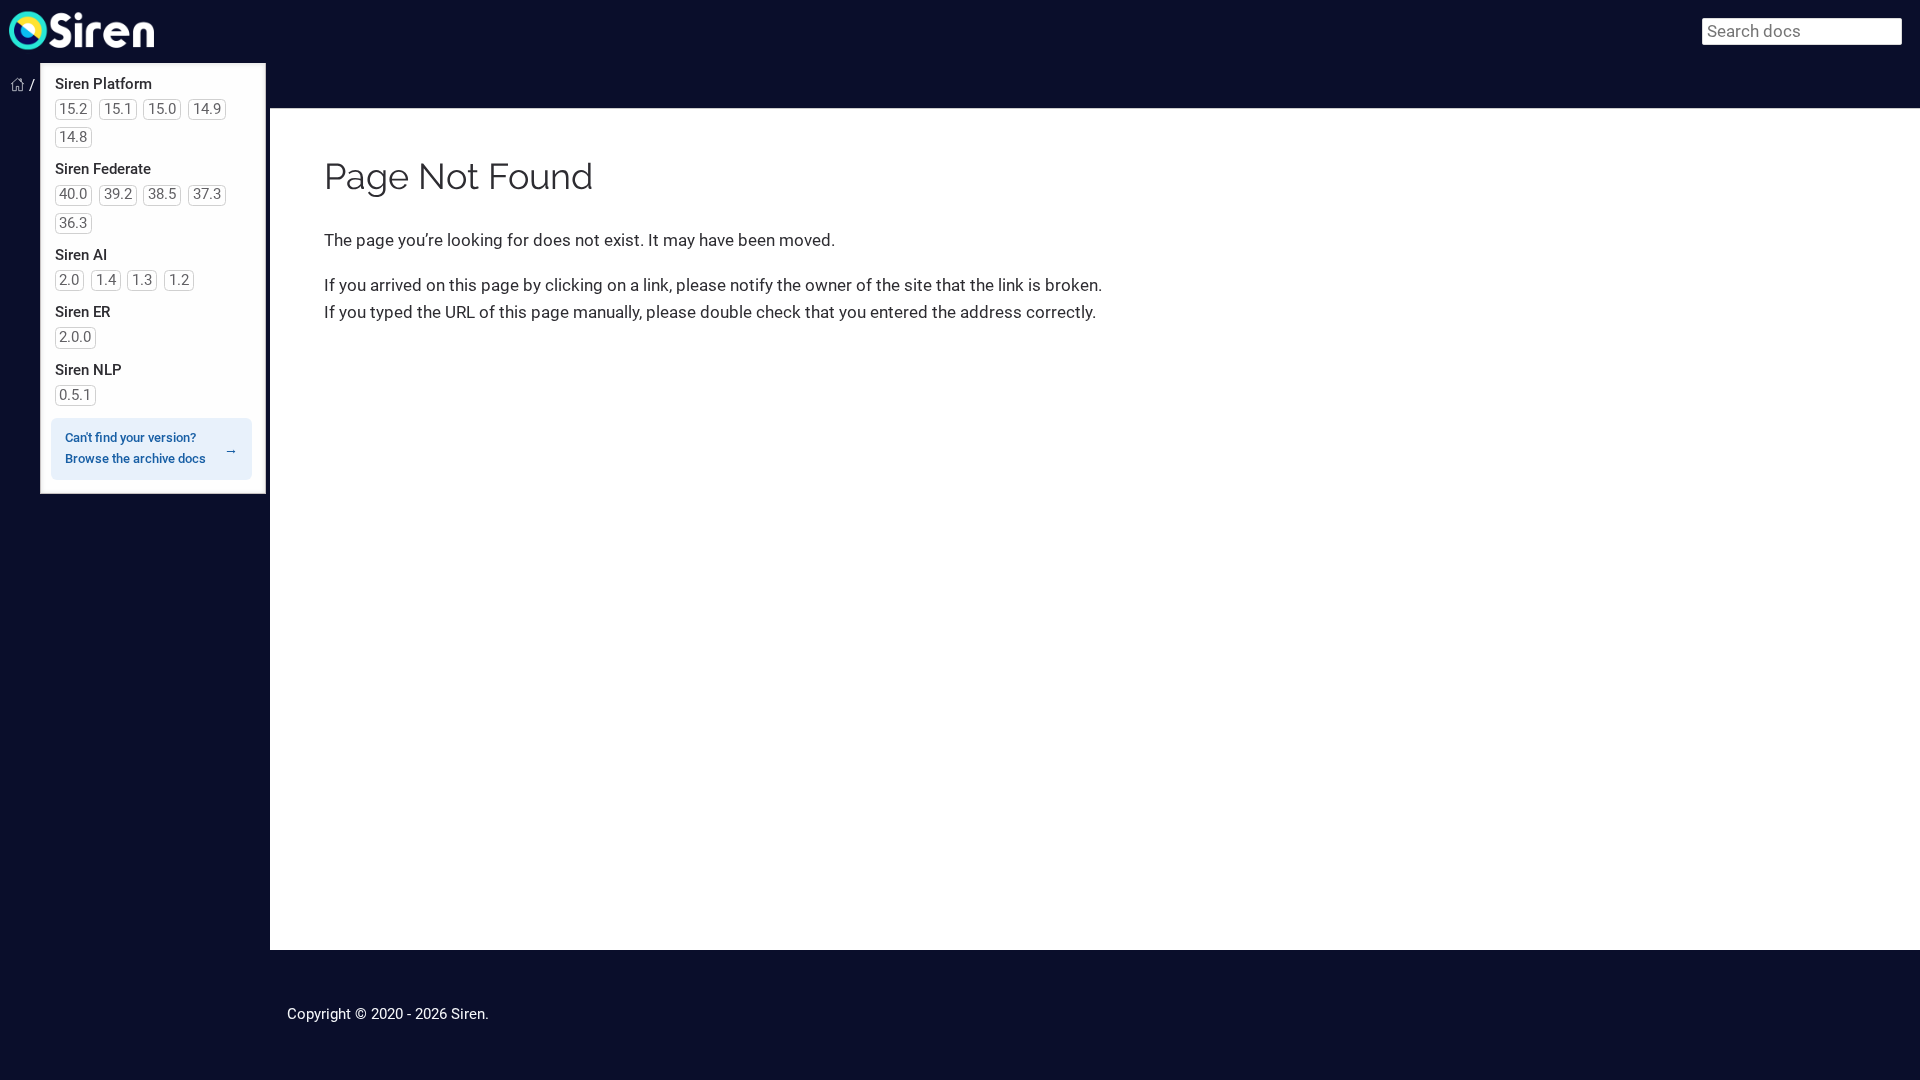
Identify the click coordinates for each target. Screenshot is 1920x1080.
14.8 (73, 137)
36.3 (73, 223)
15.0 (162, 109)
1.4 (106, 280)
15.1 (118, 109)
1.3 (142, 280)
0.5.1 (75, 395)
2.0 (69, 280)
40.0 (73, 194)
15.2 (73, 109)
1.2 (179, 280)
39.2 (118, 194)
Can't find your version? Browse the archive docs (135, 448)
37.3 (207, 194)
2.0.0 (75, 337)
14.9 (207, 109)
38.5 (162, 194)
